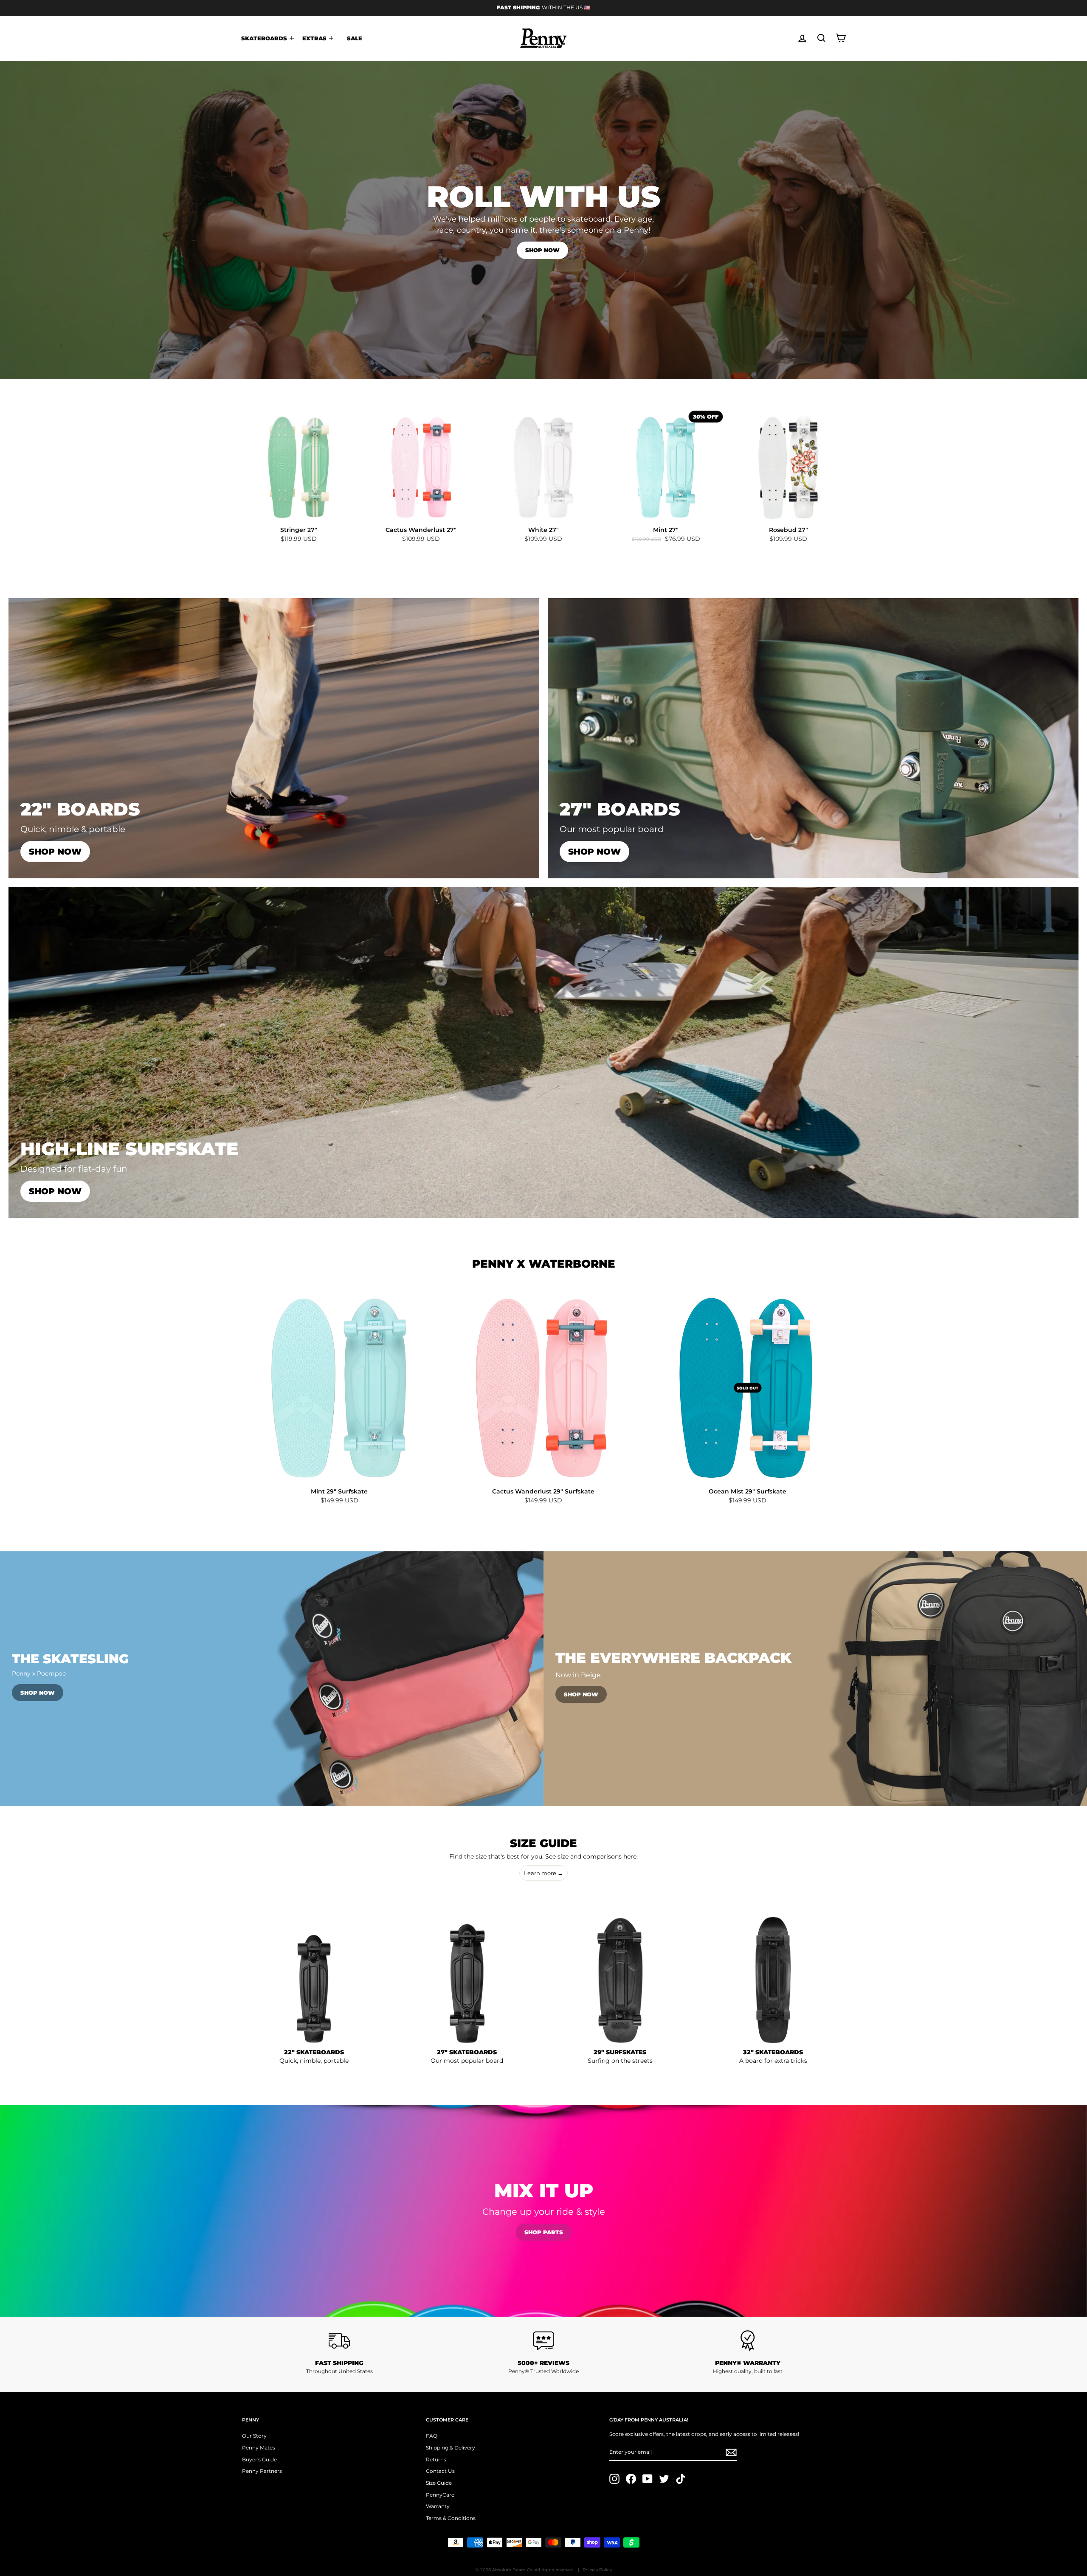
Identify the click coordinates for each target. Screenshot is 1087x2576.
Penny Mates (259, 2448)
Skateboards (265, 38)
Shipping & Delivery (451, 2448)
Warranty (438, 2506)
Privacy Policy (597, 2570)
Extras (315, 38)
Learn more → (543, 1873)
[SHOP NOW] (543, 1052)
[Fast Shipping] (339, 2341)
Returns (436, 2459)
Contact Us (440, 2471)
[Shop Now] (274, 738)
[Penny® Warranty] (748, 2341)
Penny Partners (262, 2471)
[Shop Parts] (543, 2211)
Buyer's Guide (259, 2459)
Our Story (254, 2436)
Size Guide (439, 2483)
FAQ (432, 2436)
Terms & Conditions (451, 2518)
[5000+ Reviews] (544, 2341)
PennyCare (440, 2495)
